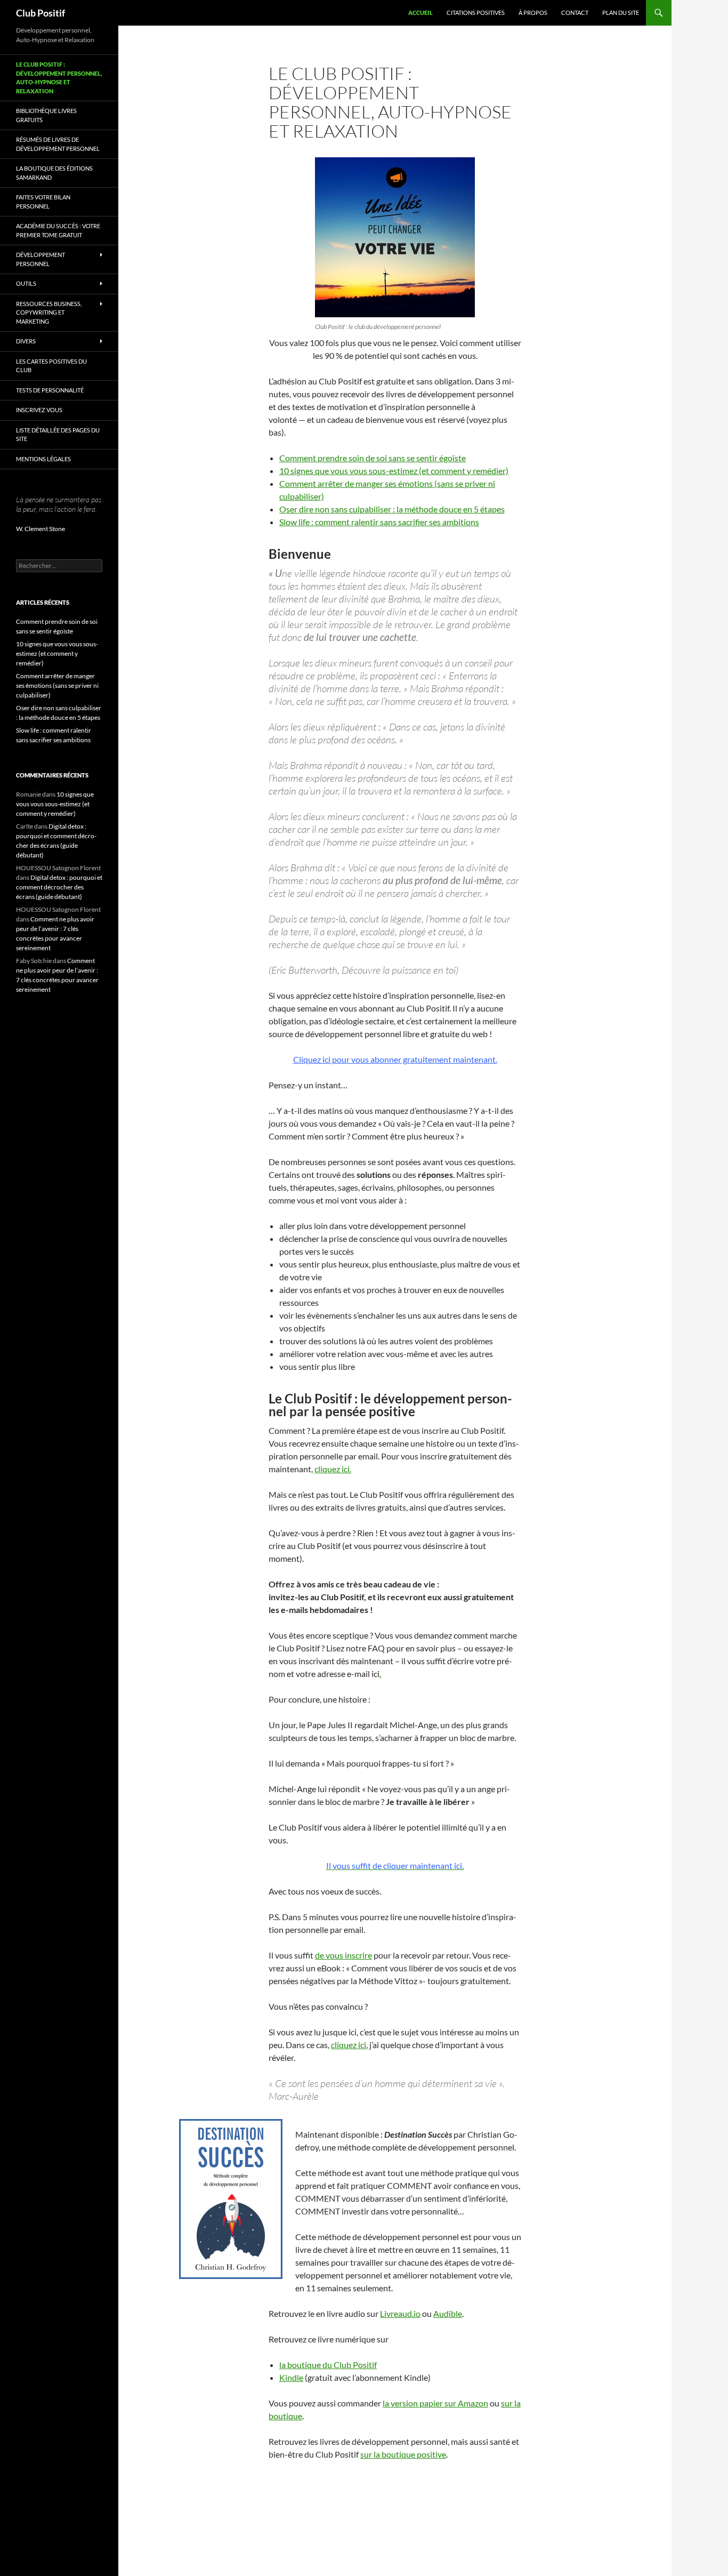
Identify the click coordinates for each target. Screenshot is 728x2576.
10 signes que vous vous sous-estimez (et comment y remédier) (394, 471)
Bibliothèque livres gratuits (46, 115)
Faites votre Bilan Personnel (43, 202)
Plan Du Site (621, 13)
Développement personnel (41, 259)
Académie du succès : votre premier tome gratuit (58, 230)
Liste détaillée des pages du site (58, 435)
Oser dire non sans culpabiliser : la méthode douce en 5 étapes (392, 509)
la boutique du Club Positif (328, 2365)
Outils (26, 283)
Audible (448, 2313)
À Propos (533, 13)
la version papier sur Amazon (435, 2403)
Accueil (420, 13)
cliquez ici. (333, 1469)
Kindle (291, 2377)
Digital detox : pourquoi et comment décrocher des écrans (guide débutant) (59, 887)
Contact (575, 13)
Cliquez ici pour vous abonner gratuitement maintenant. (395, 1059)
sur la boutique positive (403, 2454)
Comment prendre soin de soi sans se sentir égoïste (373, 458)
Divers (26, 341)
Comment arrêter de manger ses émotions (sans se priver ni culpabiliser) (57, 685)
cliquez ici (349, 2045)
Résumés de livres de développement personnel (58, 144)
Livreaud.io (400, 2313)
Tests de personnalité (50, 390)
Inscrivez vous (39, 410)
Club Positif (41, 13)
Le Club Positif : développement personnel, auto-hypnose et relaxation (59, 78)
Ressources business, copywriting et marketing (49, 312)
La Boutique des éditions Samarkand (54, 173)
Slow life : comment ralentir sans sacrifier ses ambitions (379, 522)
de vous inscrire (343, 1955)
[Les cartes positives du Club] (395, 237)
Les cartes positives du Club (51, 366)
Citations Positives (476, 13)
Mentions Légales (43, 459)
